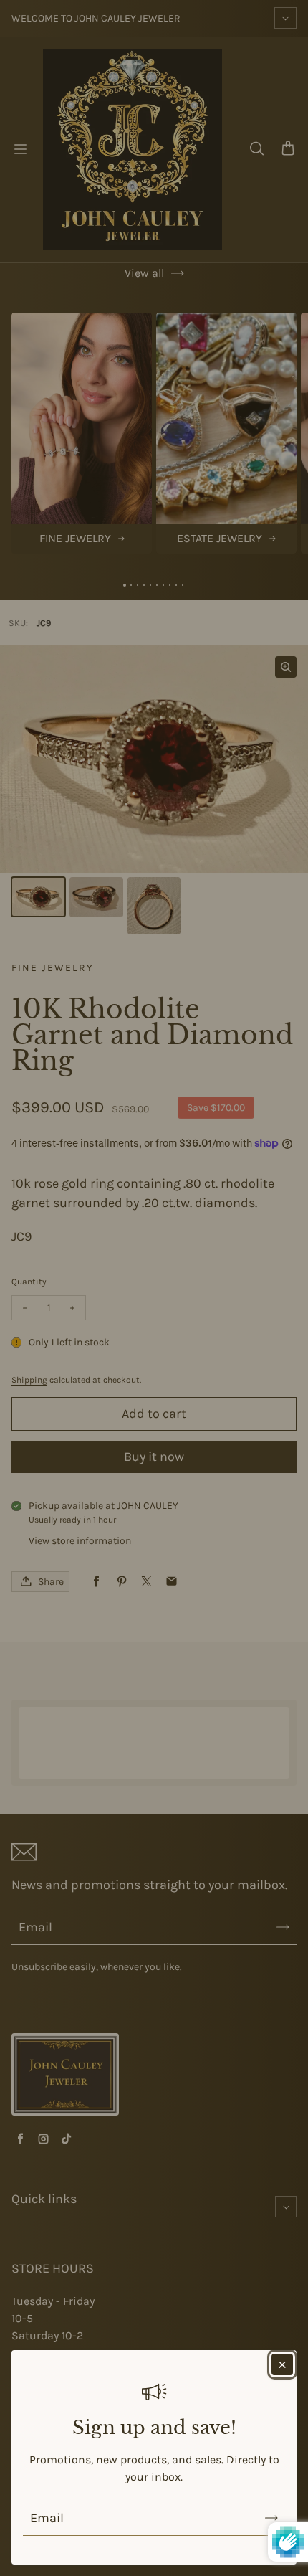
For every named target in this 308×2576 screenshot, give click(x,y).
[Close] (282, 2364)
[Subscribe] (271, 2518)
